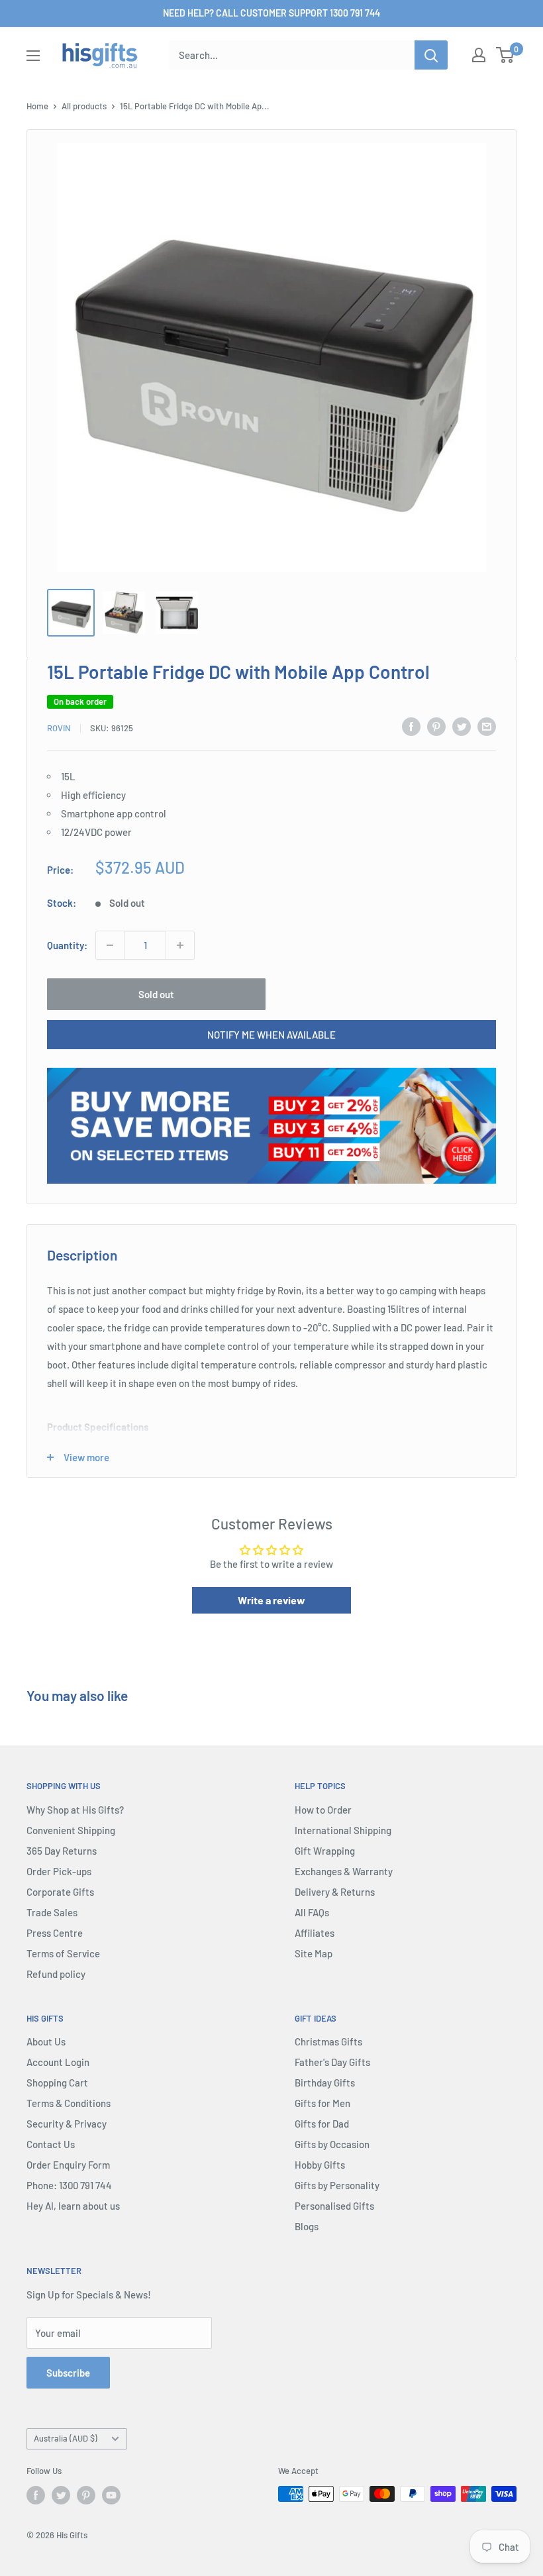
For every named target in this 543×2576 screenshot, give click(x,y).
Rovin (59, 728)
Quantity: (67, 945)
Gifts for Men (322, 2103)
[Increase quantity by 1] (180, 945)
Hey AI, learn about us (73, 2206)
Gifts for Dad (322, 2124)
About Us (46, 2041)
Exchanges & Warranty (344, 1871)
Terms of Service (63, 1953)
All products (84, 106)
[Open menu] (33, 56)
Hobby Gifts (320, 2165)
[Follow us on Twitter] (61, 2495)
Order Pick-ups (59, 1871)
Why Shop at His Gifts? (75, 1810)
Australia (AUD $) (66, 2438)
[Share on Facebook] (411, 726)
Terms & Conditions (69, 2103)
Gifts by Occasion (332, 2144)
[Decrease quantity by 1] (110, 945)
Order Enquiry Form (68, 2165)
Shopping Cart (57, 2083)
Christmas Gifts (328, 2041)
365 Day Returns (62, 1851)
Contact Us (51, 2144)
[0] (506, 55)
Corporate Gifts (60, 1892)
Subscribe (68, 2373)
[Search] (431, 55)
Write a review (271, 1600)
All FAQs (312, 1912)
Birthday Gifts (325, 2083)
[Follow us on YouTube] (111, 2495)
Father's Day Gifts (332, 2062)
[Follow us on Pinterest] (86, 2495)
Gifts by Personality (337, 2185)
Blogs (307, 2226)
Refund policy (56, 1974)
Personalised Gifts (334, 2206)
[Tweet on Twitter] (462, 726)
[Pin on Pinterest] (436, 726)
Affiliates (315, 1933)
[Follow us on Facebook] (36, 2495)
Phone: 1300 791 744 (69, 2185)
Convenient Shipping (71, 1830)
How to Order (323, 1810)
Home (37, 106)
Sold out (156, 994)
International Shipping (343, 1830)
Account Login (58, 2062)
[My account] (479, 55)
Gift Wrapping (325, 1851)
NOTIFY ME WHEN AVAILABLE (271, 1035)
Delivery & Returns (335, 1892)
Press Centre (55, 1933)
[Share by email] (487, 726)
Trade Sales (52, 1912)
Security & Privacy (67, 2124)
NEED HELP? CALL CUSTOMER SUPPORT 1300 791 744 (271, 13)
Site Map (314, 1953)
